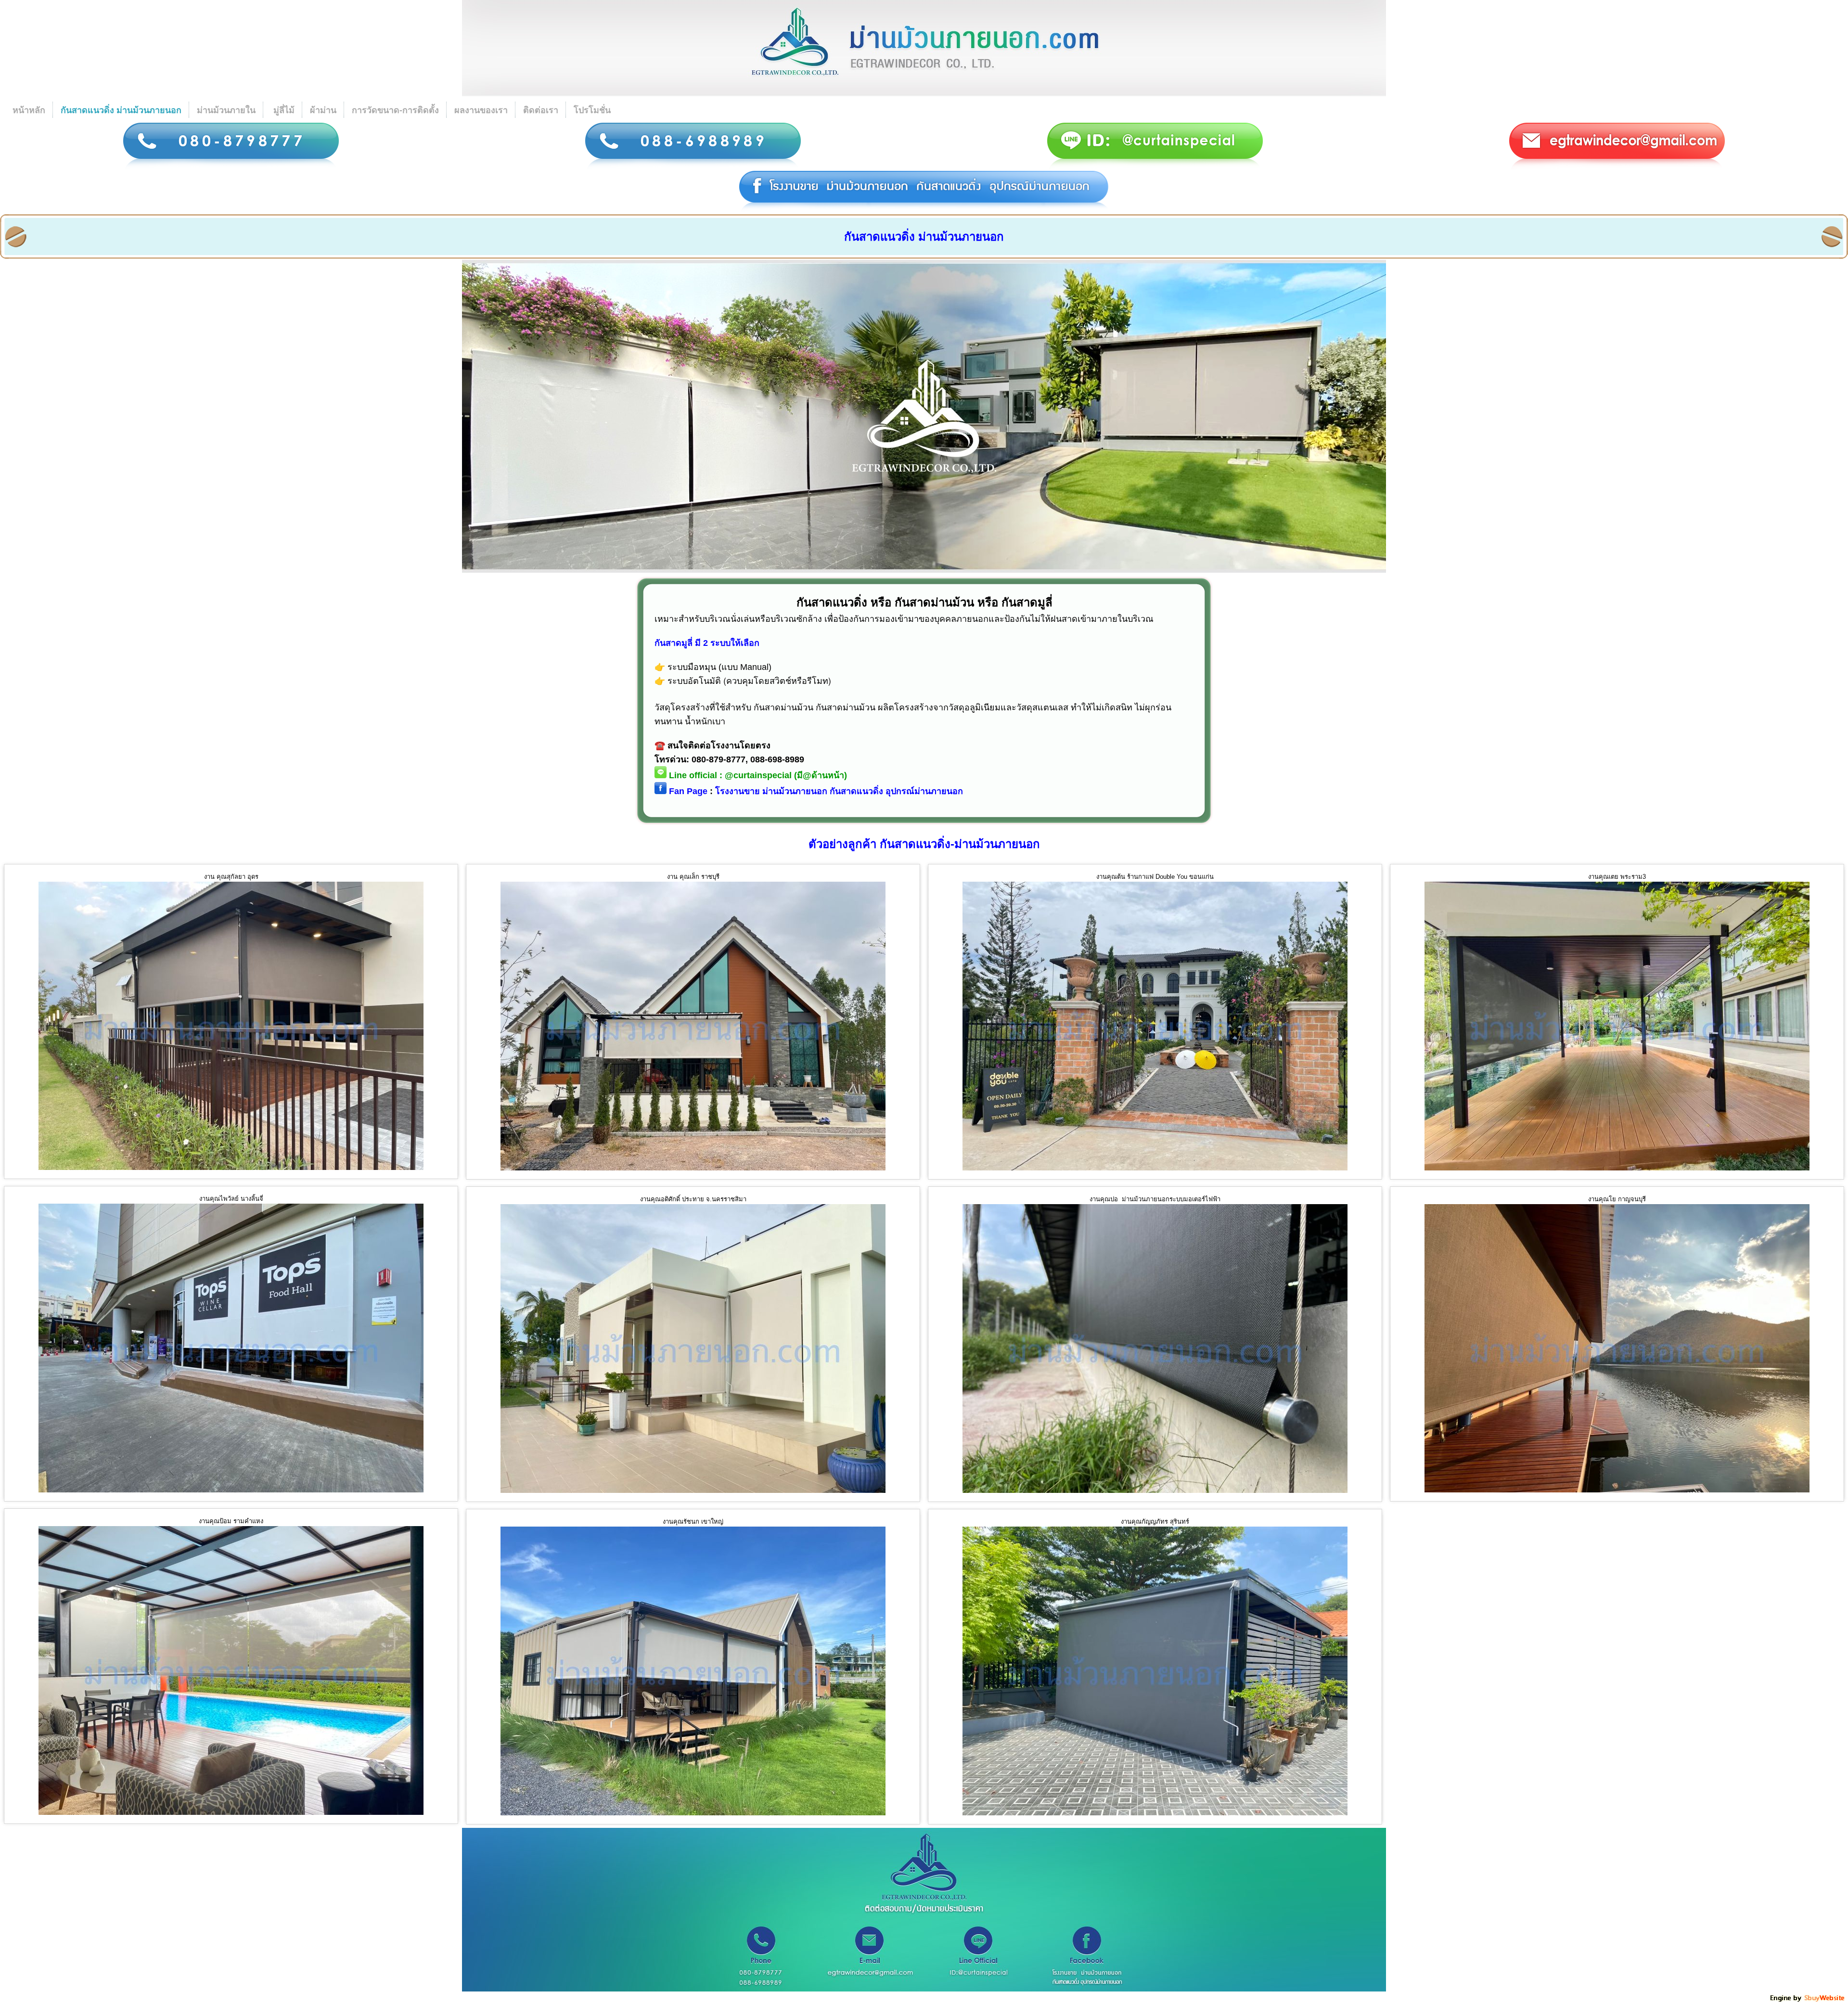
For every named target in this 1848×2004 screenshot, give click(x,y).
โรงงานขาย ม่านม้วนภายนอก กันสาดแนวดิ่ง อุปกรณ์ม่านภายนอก (839, 791)
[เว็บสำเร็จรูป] (1808, 2000)
